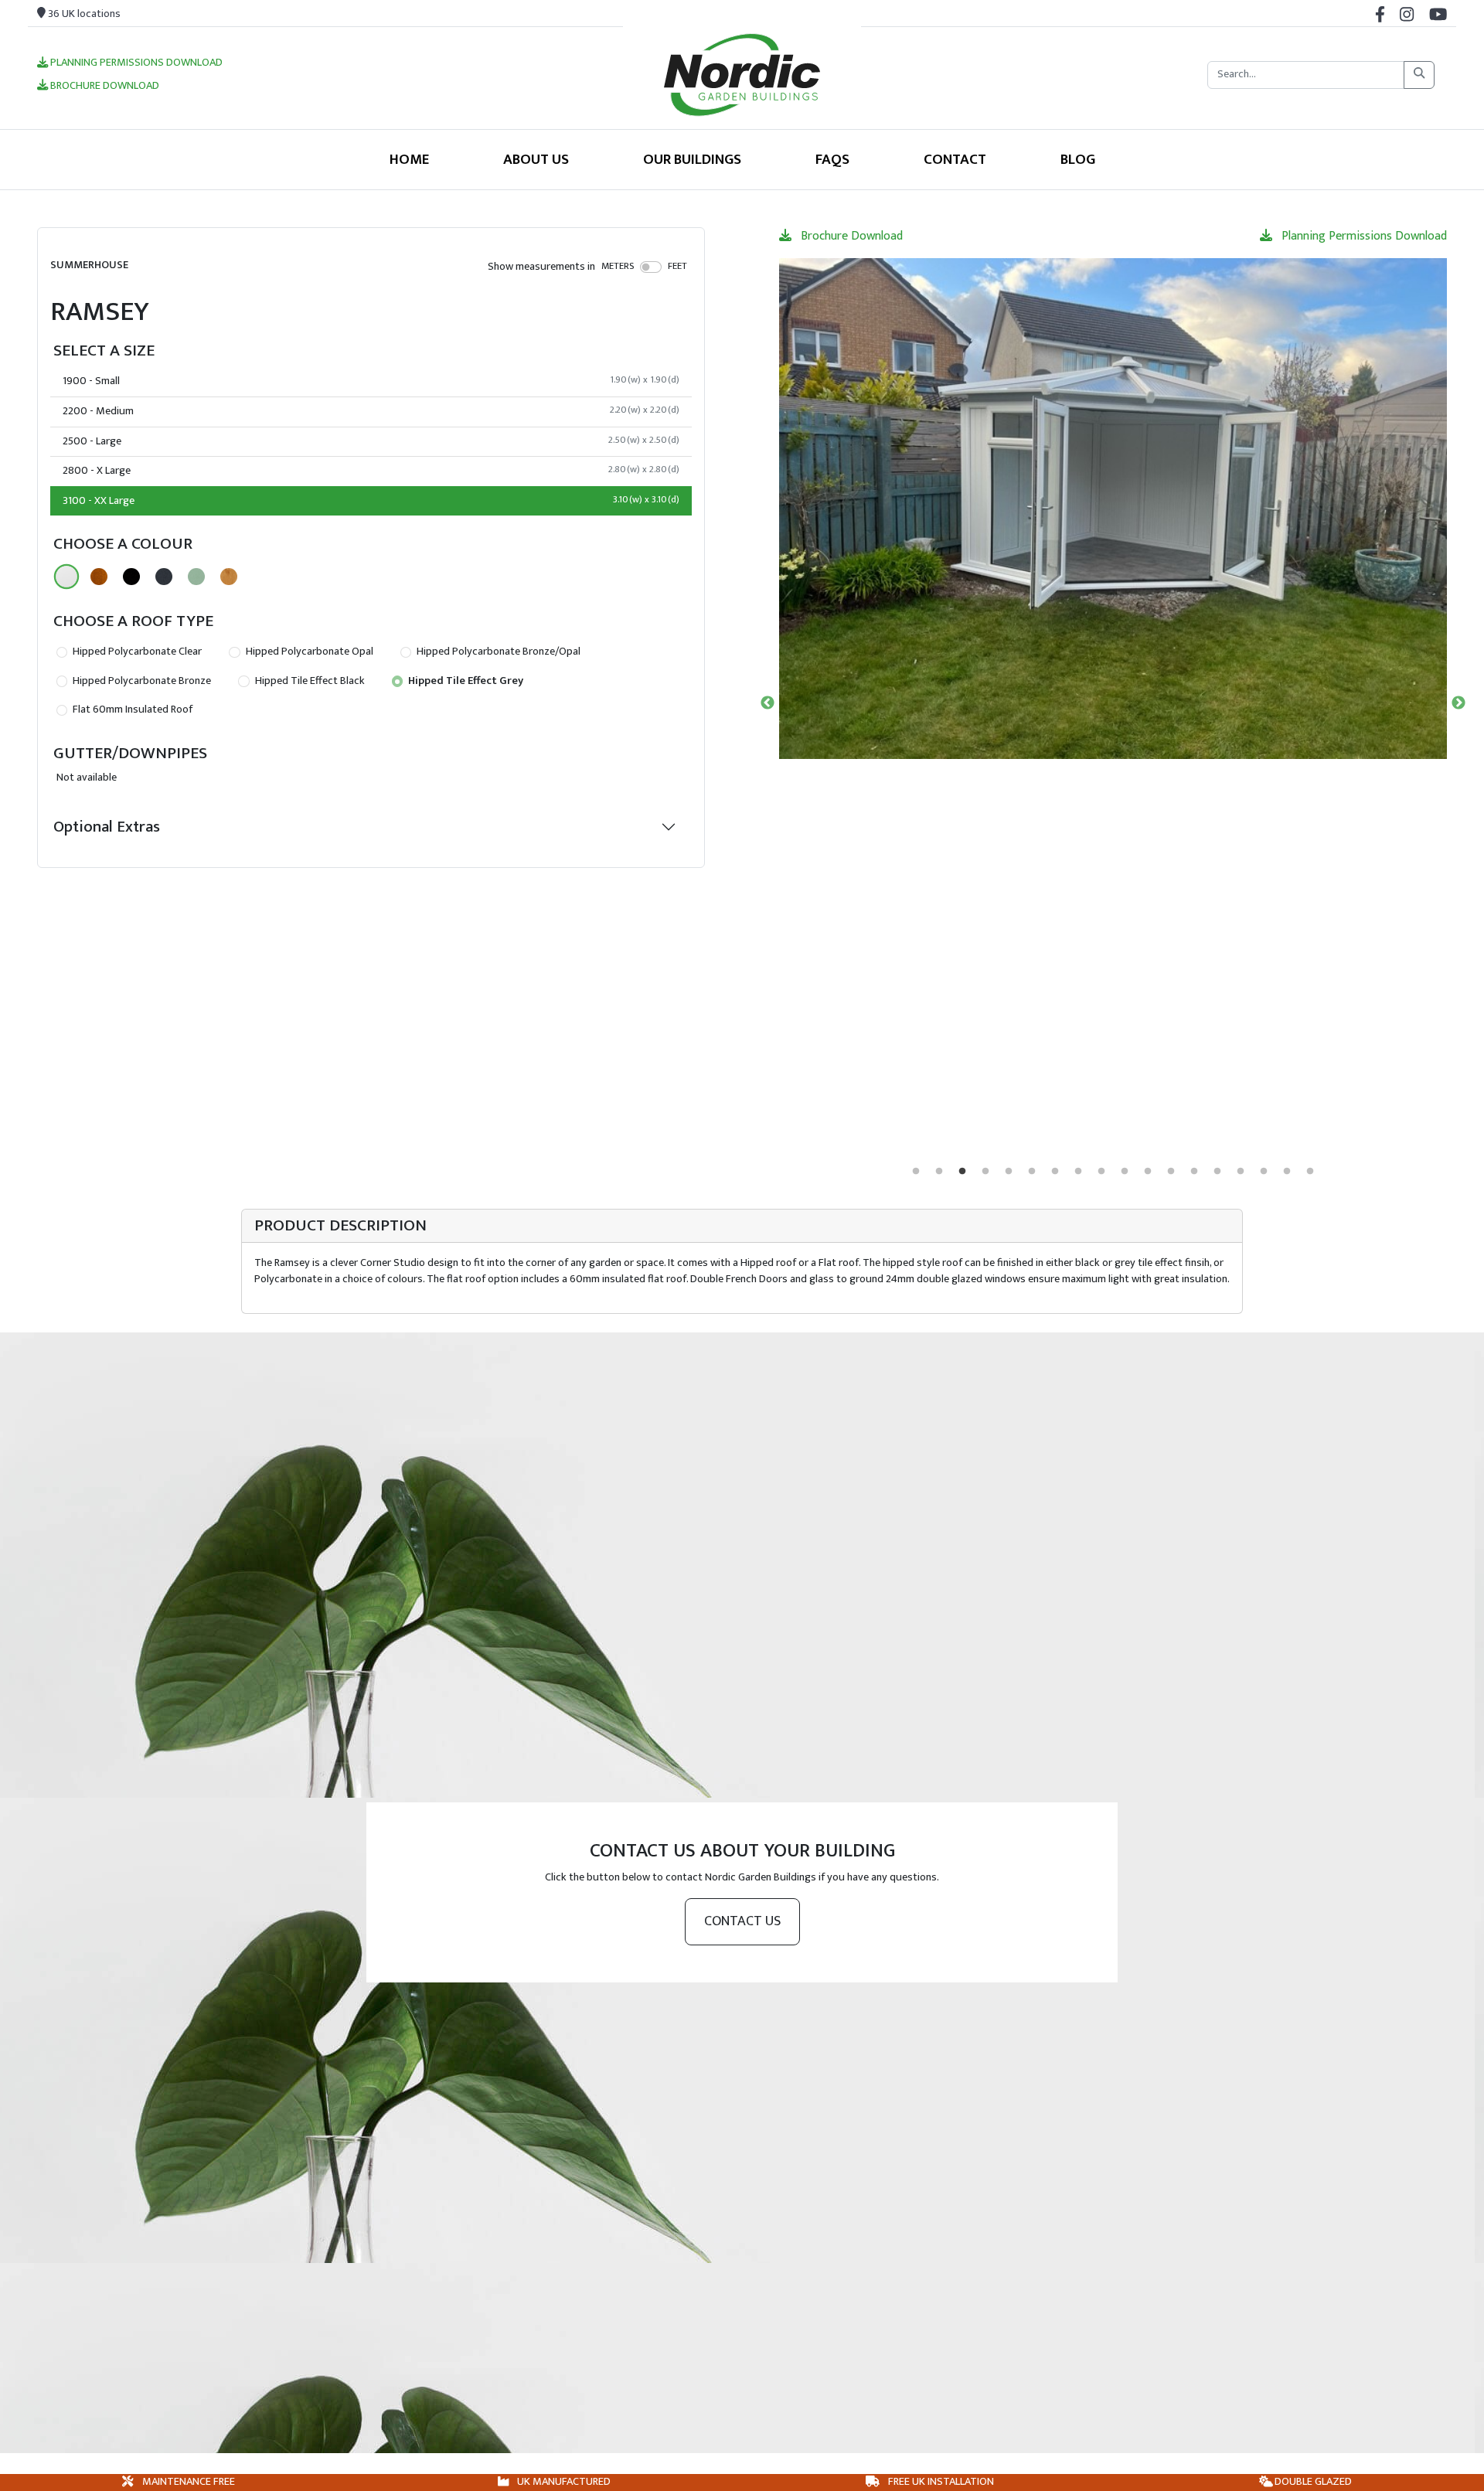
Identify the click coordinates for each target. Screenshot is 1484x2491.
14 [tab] (1217, 1172)
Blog (1078, 159)
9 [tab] (1101, 1172)
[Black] (131, 577)
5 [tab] (1009, 1172)
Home (409, 159)
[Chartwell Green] (196, 577)
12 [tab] (1171, 1172)
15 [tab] (1241, 1172)
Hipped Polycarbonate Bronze (141, 681)
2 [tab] (939, 1172)
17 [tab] (1287, 1172)
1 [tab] (916, 1172)
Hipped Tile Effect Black (309, 681)
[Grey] (164, 577)
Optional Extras (107, 827)
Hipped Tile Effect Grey (465, 681)
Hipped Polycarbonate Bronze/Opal (497, 652)
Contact (955, 159)
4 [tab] (985, 1172)
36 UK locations (83, 14)
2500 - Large (371, 441)
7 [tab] (1055, 1172)
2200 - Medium (371, 411)
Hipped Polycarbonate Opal (308, 652)
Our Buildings (692, 159)
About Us (536, 159)
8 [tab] (1078, 1172)
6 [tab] (1032, 1172)
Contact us (742, 1921)
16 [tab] (1264, 1172)
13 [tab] (1194, 1172)
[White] (66, 577)
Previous (768, 703)
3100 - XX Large (371, 501)
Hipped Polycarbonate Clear (136, 652)
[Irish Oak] (229, 577)
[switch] (651, 267)
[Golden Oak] (99, 577)
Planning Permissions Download (135, 63)
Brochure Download (104, 87)
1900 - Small (371, 381)
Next (1458, 703)
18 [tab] (1310, 1172)
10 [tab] (1125, 1172)
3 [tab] (962, 1172)
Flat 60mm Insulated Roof (131, 710)
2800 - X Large (371, 471)
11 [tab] (1148, 1172)
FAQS (832, 159)
